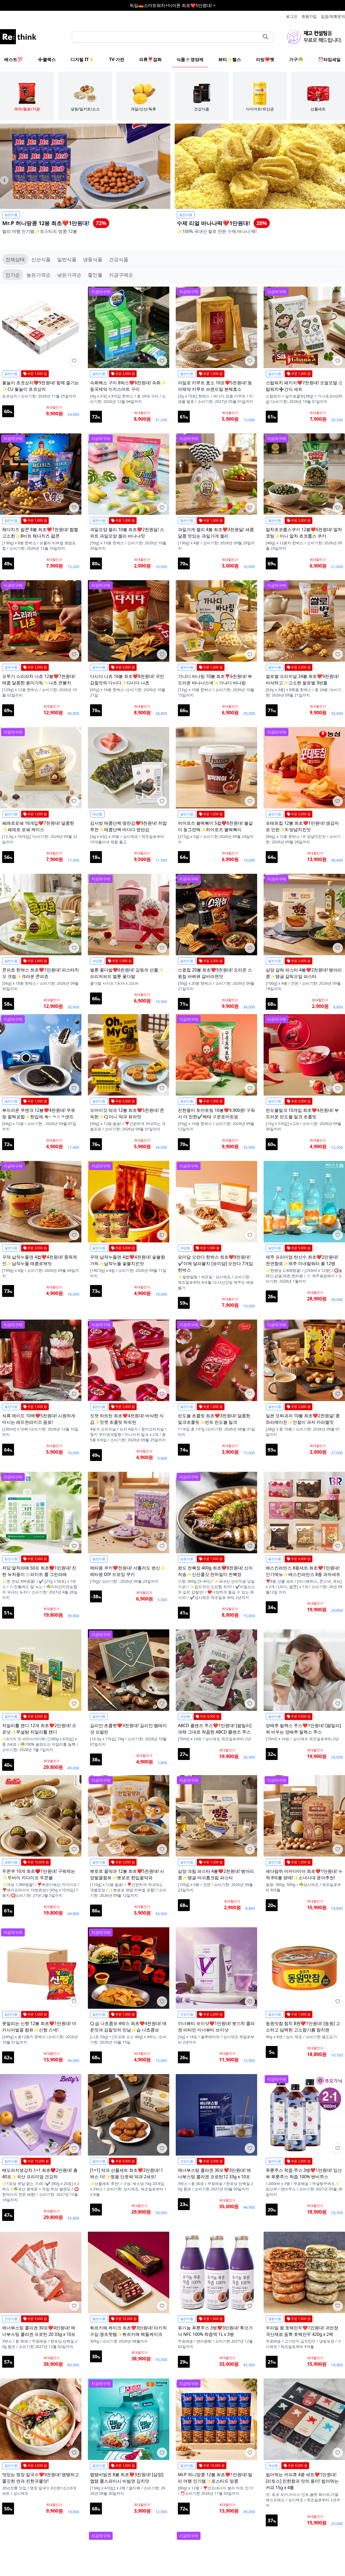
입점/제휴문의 (333, 16)
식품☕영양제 (190, 59)
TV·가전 (117, 59)
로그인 (292, 16)
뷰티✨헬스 (230, 59)
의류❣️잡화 (150, 59)
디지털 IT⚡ (82, 59)
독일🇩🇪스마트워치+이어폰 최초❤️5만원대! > (173, 5)
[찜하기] (74, 361)
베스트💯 (13, 59)
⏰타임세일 (329, 59)
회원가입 (309, 16)
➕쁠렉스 (47, 59)
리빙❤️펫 (265, 59)
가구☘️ (296, 59)
